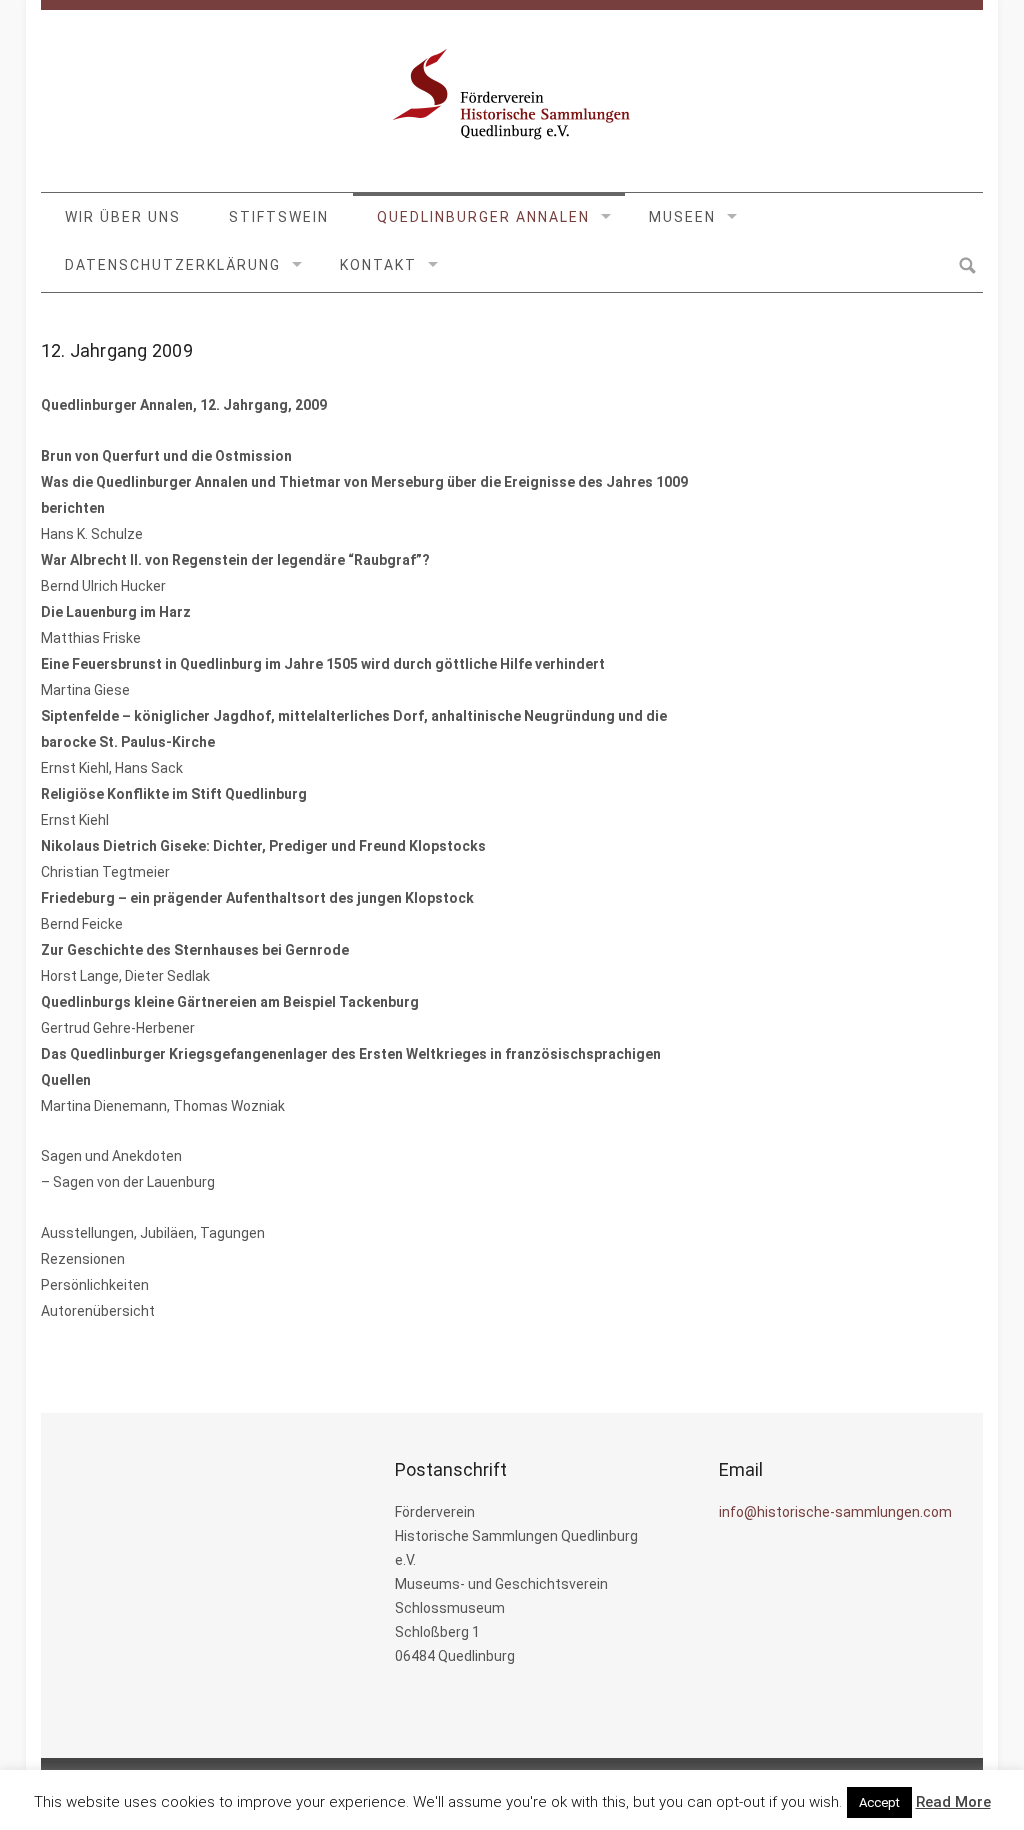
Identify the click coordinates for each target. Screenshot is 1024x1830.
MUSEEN (682, 217)
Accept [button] (879, 1802)
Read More (953, 1802)
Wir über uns (123, 217)
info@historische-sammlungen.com (835, 1512)
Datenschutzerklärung (173, 265)
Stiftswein (279, 217)
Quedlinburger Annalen (483, 217)
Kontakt (378, 265)
